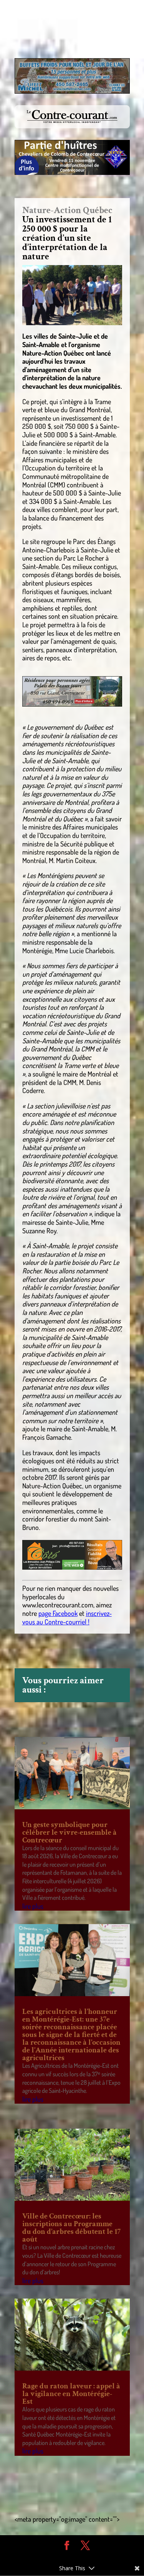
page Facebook (58, 1613)
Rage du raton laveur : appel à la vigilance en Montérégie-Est (71, 2394)
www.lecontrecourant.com (58, 1605)
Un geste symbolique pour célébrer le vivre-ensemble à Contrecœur (70, 1832)
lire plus (33, 1906)
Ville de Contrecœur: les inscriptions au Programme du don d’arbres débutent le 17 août (71, 2228)
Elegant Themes (66, 2557)
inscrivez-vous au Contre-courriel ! (67, 1617)
